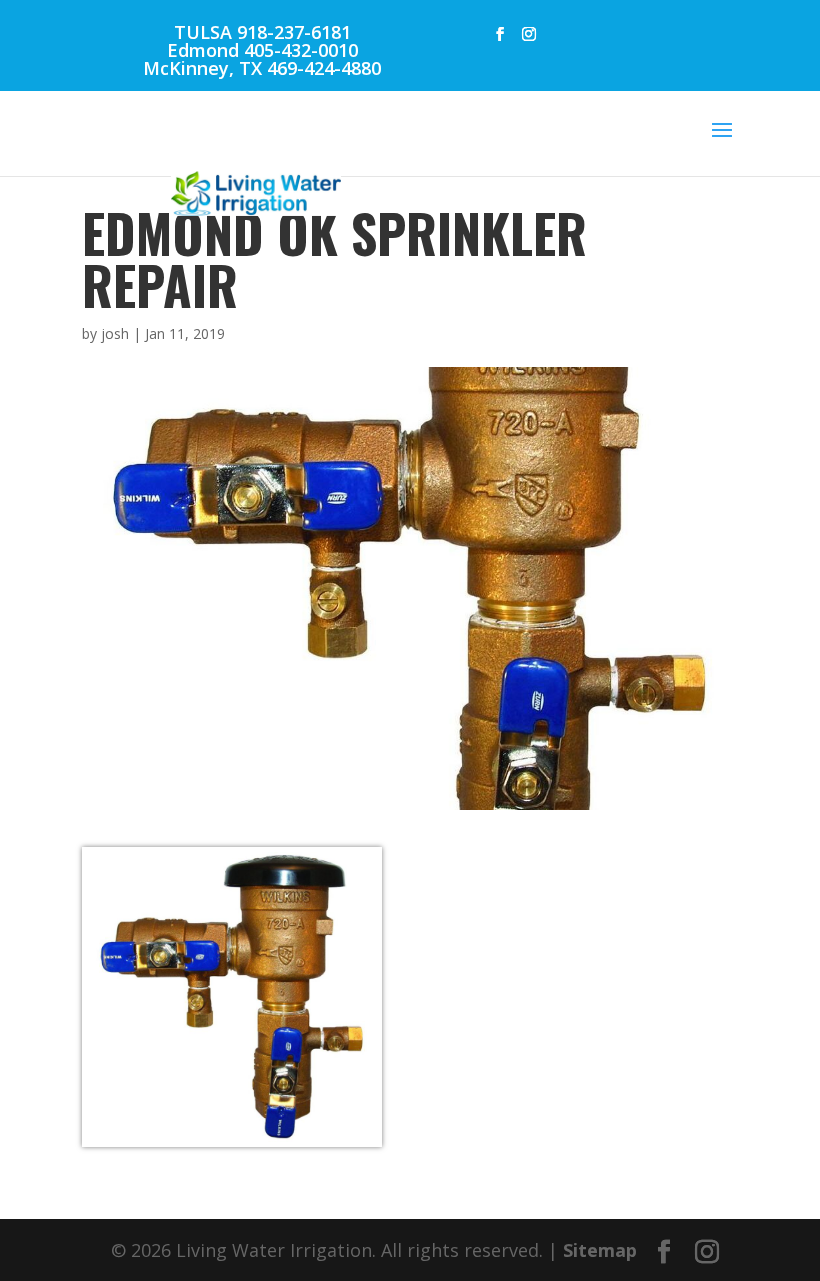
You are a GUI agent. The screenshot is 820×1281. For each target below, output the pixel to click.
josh (115, 333)
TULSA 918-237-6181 (262, 32)
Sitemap (600, 1250)
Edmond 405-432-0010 (262, 50)
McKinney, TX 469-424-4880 (262, 68)
